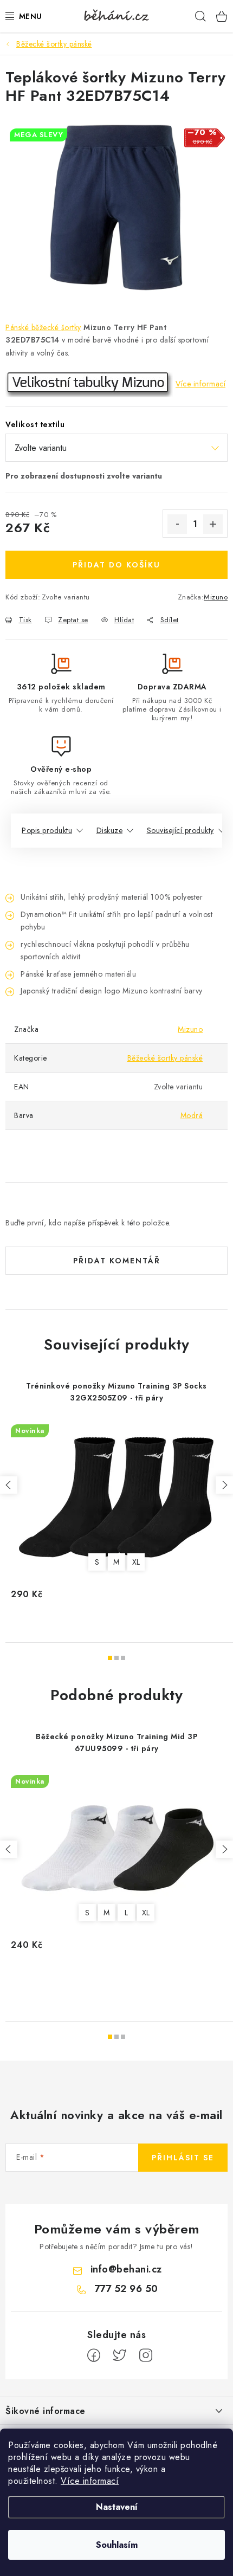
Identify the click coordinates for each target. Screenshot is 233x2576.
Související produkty (180, 830)
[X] (120, 2355)
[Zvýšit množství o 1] (213, 524)
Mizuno (216, 597)
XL (136, 1562)
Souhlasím (117, 2545)
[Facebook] (94, 2355)
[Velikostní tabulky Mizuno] (89, 384)
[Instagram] (146, 2355)
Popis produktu (47, 830)
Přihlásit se (183, 2158)
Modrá (192, 1115)
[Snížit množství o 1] (177, 524)
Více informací (90, 2481)
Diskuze (110, 830)
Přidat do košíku (116, 565)
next (224, 1485)
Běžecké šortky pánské (165, 1058)
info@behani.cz (126, 2269)
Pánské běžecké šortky (43, 327)
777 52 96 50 (126, 2289)
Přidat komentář (117, 1261)
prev (9, 1485)
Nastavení (117, 2507)
